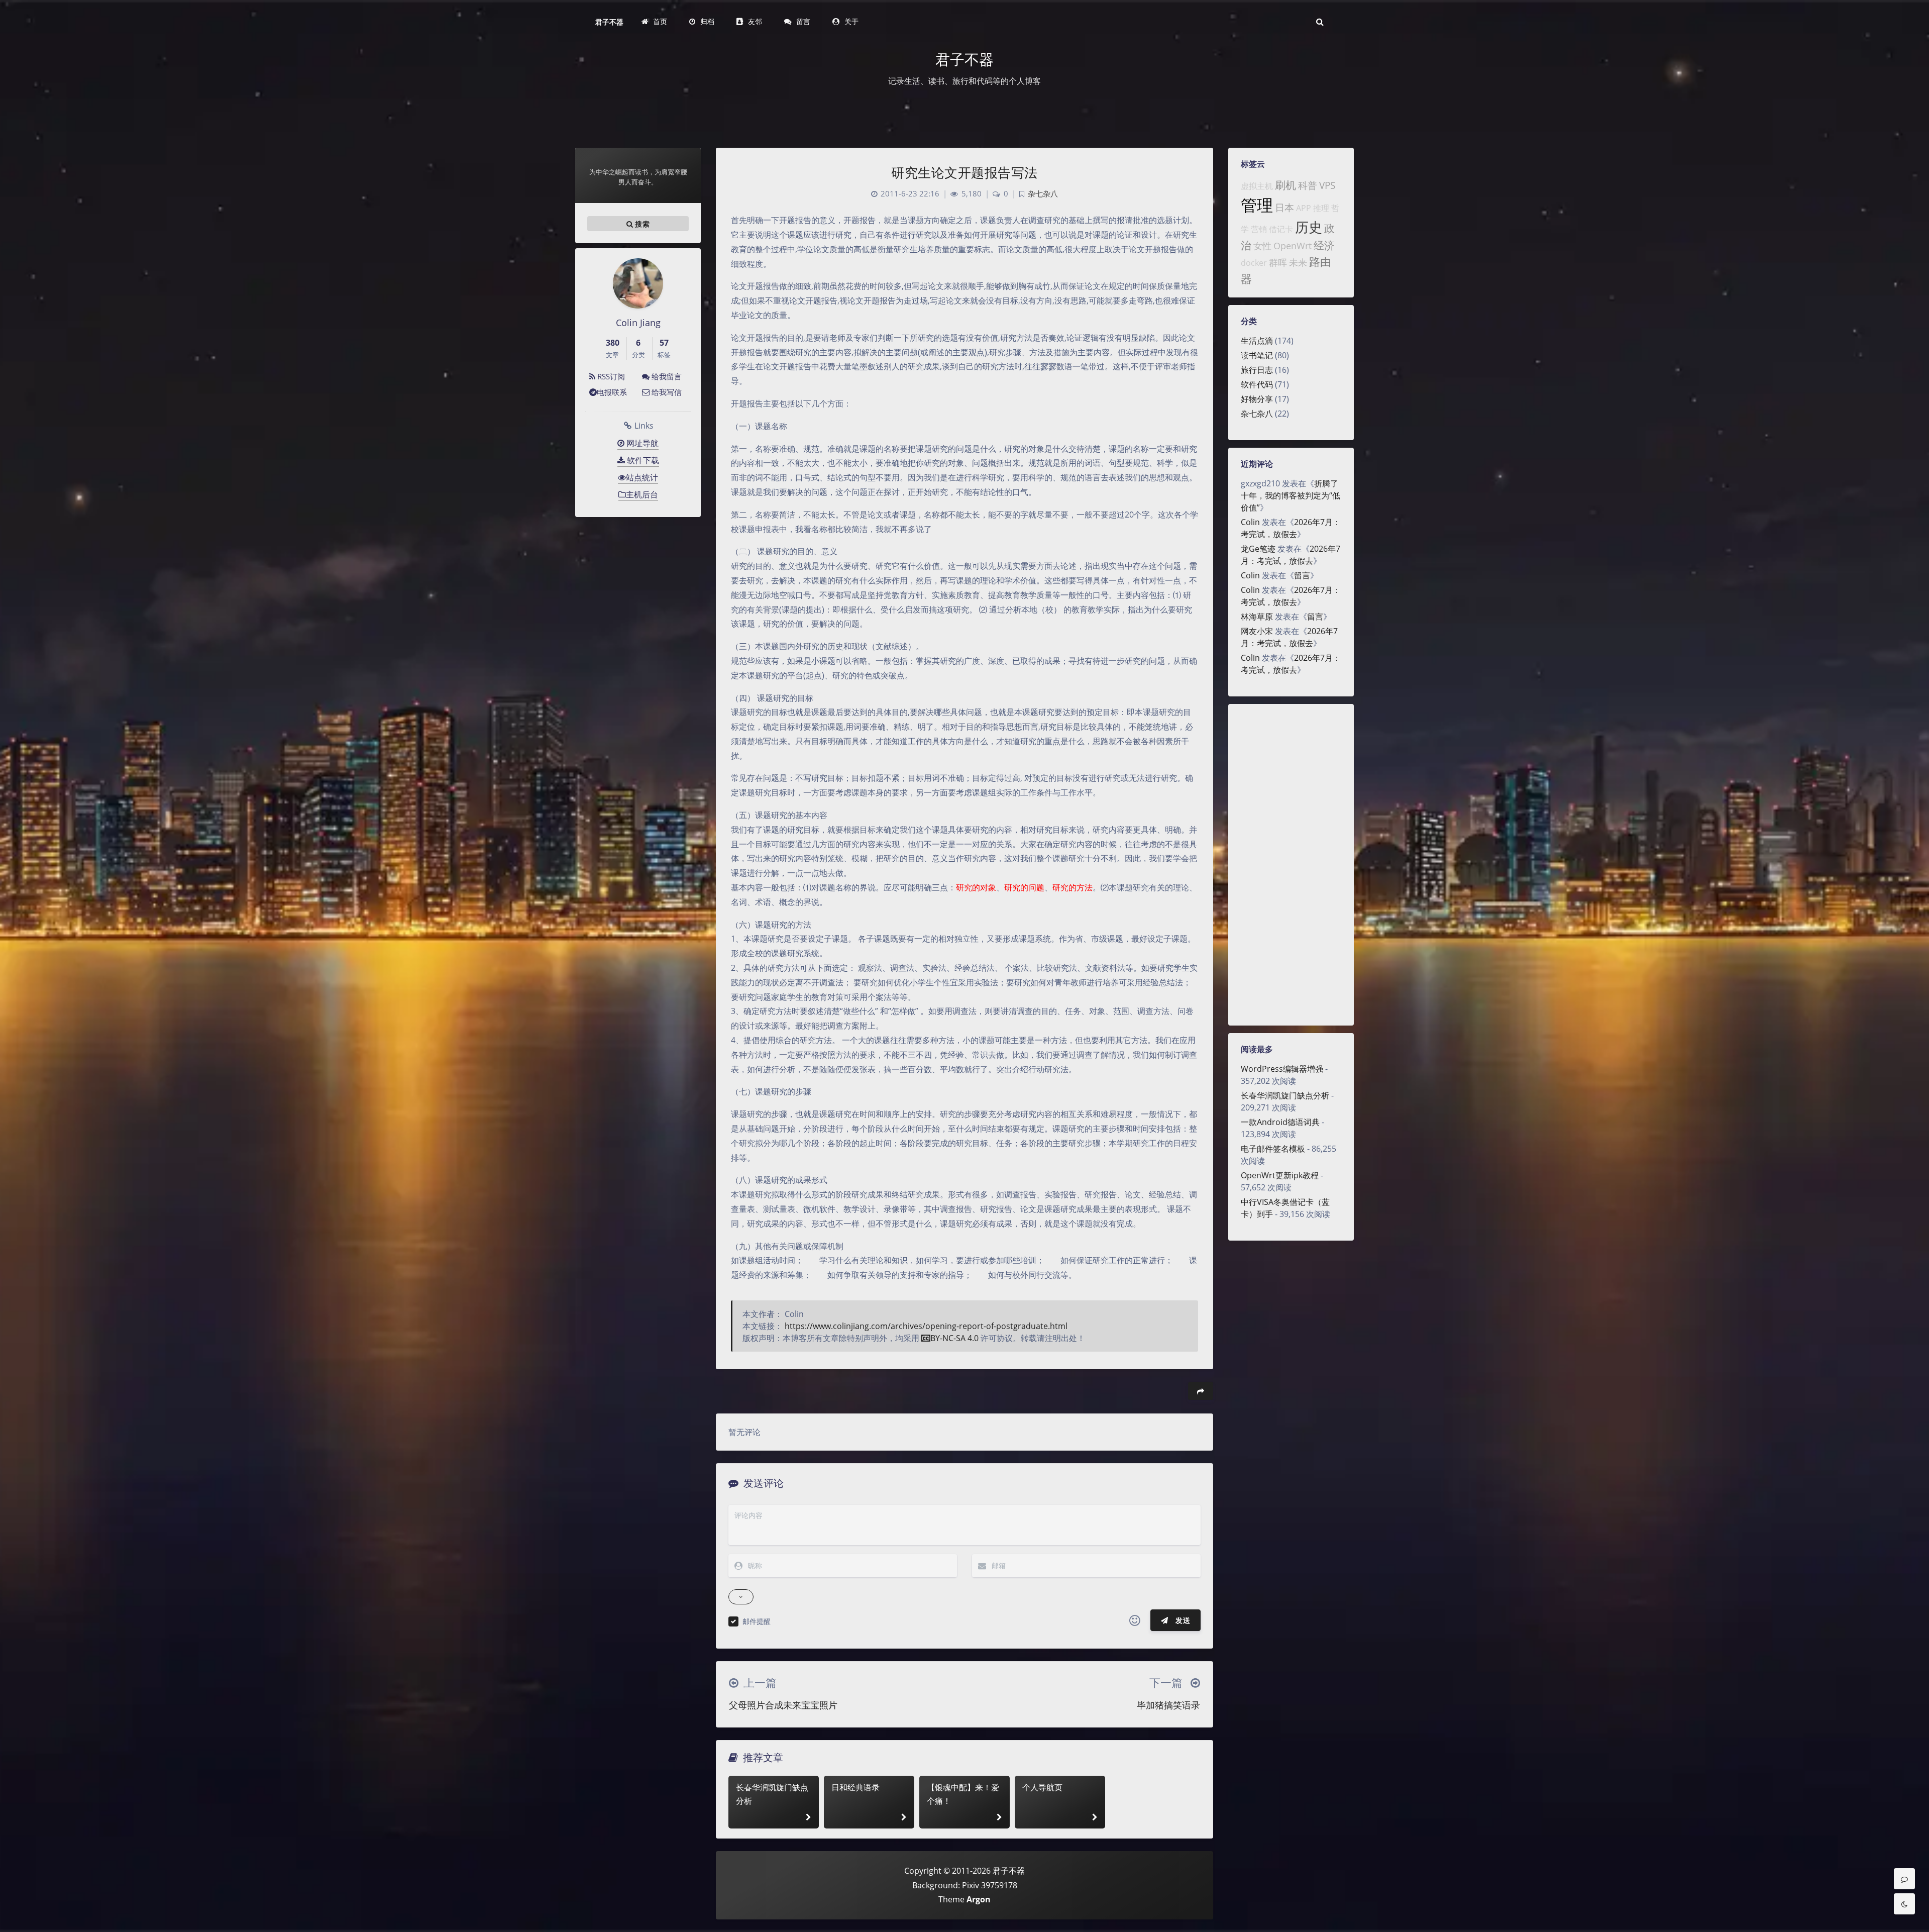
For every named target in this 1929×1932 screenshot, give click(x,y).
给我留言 (666, 376)
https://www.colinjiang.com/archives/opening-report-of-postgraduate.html (926, 1326)
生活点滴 (1257, 341)
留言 (1302, 575)
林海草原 (1257, 617)
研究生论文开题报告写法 (964, 172)
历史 (1309, 227)
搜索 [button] (641, 224)
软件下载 (642, 460)
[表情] (1135, 1620)
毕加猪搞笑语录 (1168, 1705)
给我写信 (666, 392)
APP (1304, 208)
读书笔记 (1257, 355)
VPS (1327, 185)
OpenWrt (1293, 246)
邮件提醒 (757, 1621)
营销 (1259, 229)
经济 (1324, 245)
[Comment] (1904, 1879)
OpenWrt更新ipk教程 (1280, 1175)
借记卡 (1281, 229)
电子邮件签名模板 (1273, 1149)
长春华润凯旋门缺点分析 (1285, 1095)
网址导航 (641, 443)
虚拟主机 (1257, 186)
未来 (1298, 262)
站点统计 (642, 477)
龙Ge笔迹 (1258, 549)
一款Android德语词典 (1280, 1122)
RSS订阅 (610, 376)
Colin (1250, 522)
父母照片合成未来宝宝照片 (783, 1705)
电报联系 (612, 392)
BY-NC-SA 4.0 (954, 1338)
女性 (1262, 246)
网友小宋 (1257, 631)
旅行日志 (1257, 370)
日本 (1284, 207)
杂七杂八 (1257, 414)
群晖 (1278, 262)
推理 (1321, 208)
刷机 (1285, 185)
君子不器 (609, 22)
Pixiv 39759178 (990, 1885)
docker (1254, 263)
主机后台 (642, 494)
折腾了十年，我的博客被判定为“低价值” (1291, 495)
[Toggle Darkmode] (1904, 1904)
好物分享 (1257, 399)
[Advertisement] (1291, 865)
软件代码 (1257, 384)
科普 (1308, 185)
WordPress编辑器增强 (1282, 1069)
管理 (1257, 205)
